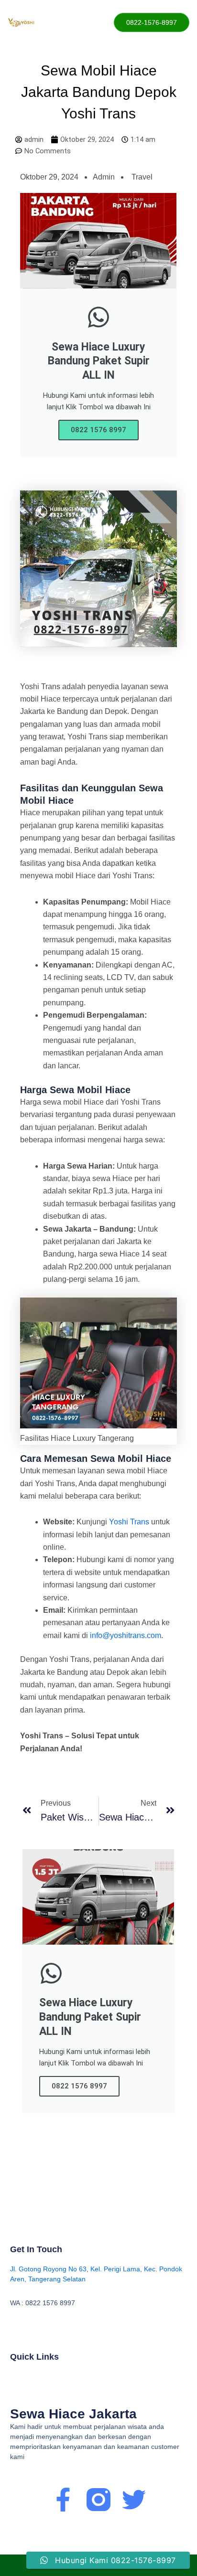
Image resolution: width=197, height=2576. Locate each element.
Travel (142, 177)
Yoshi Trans (129, 1522)
